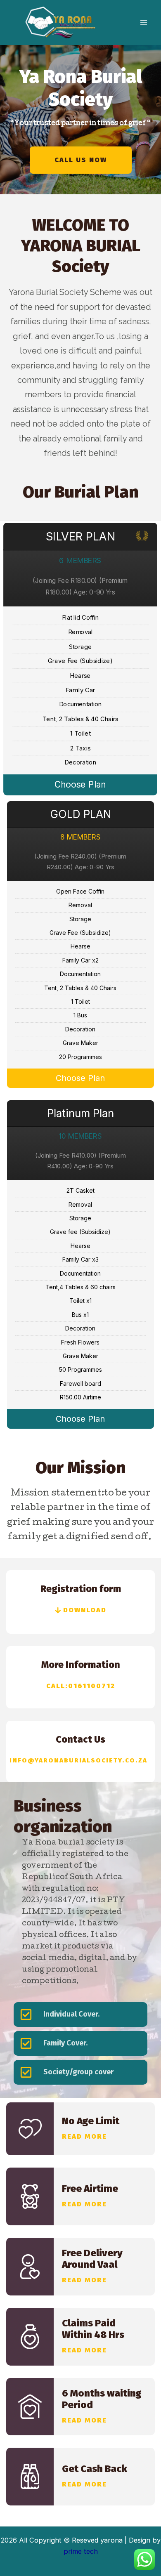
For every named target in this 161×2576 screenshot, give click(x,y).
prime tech (81, 2551)
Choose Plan (81, 785)
